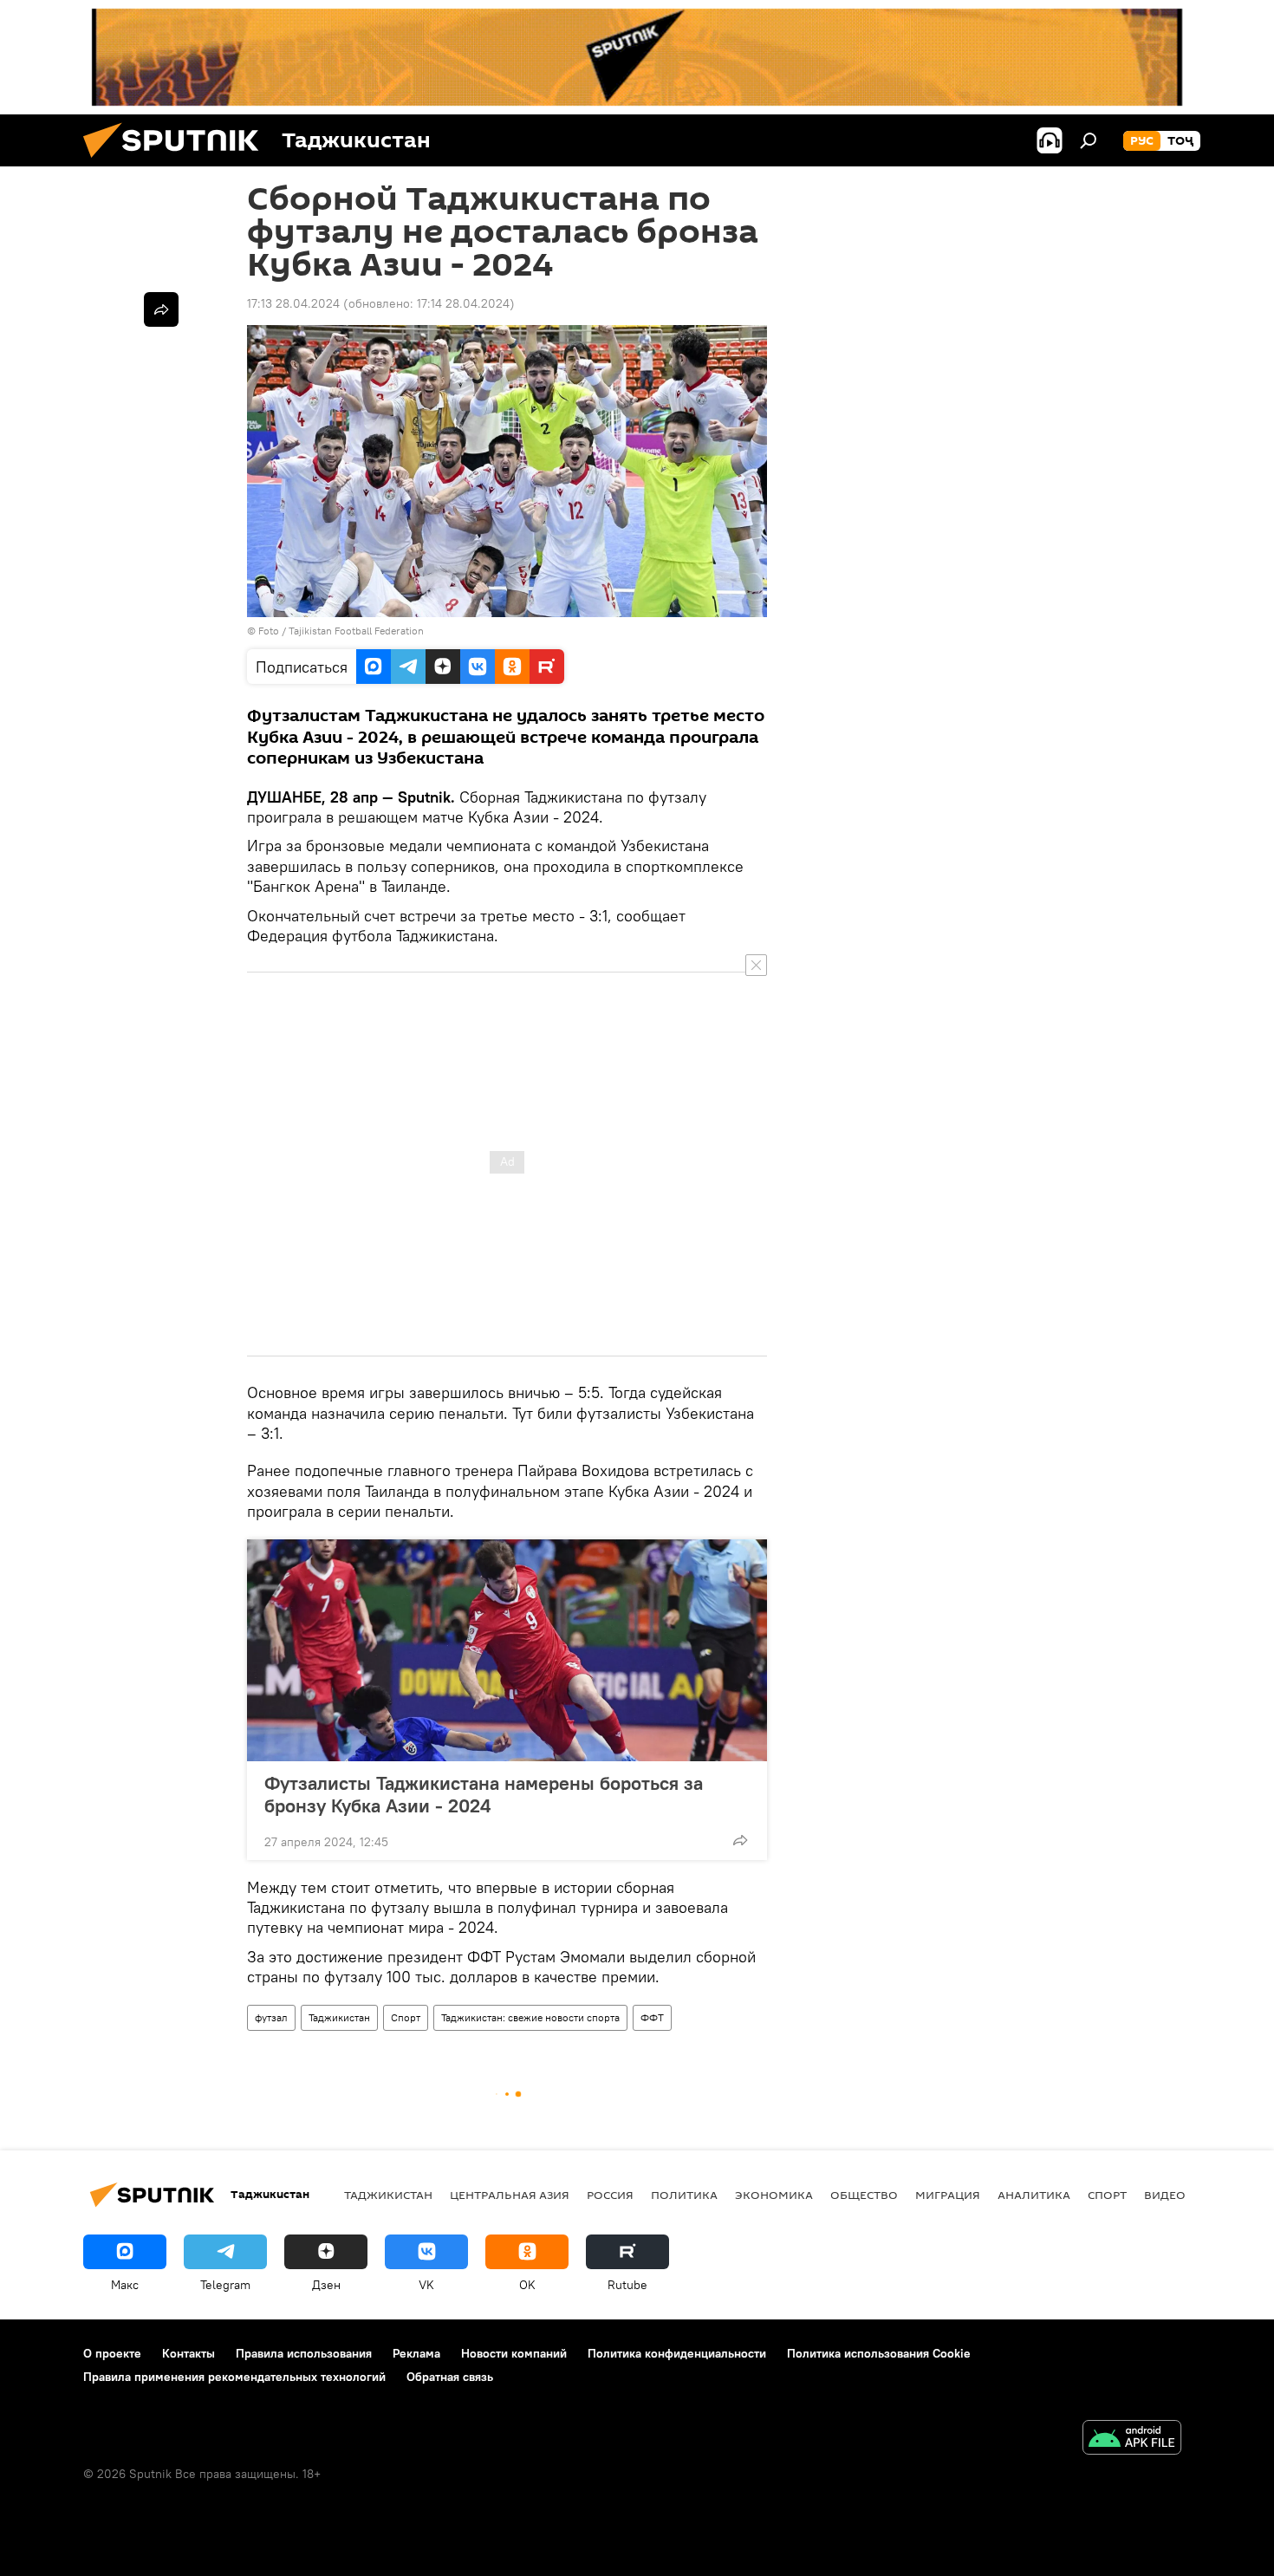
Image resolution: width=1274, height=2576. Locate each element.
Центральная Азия (510, 2195)
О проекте (112, 2353)
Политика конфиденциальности (677, 2353)
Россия (610, 2195)
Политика (684, 2195)
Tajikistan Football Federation (356, 631)
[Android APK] (1132, 2439)
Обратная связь (450, 2377)
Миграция (948, 2195)
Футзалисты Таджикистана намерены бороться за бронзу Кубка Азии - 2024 (484, 1794)
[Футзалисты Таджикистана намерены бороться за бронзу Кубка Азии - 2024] (507, 1650)
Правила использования (304, 2353)
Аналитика (1034, 2195)
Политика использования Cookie (879, 2353)
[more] (740, 1840)
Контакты (188, 2353)
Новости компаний (514, 2353)
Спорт (406, 2017)
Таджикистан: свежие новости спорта (530, 2017)
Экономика (774, 2195)
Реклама (416, 2353)
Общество (864, 2195)
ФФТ (652, 2017)
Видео (1165, 2195)
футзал (271, 2017)
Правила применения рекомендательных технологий (234, 2377)
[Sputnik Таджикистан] (178, 162)
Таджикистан (339, 2017)
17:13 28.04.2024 (293, 303)
